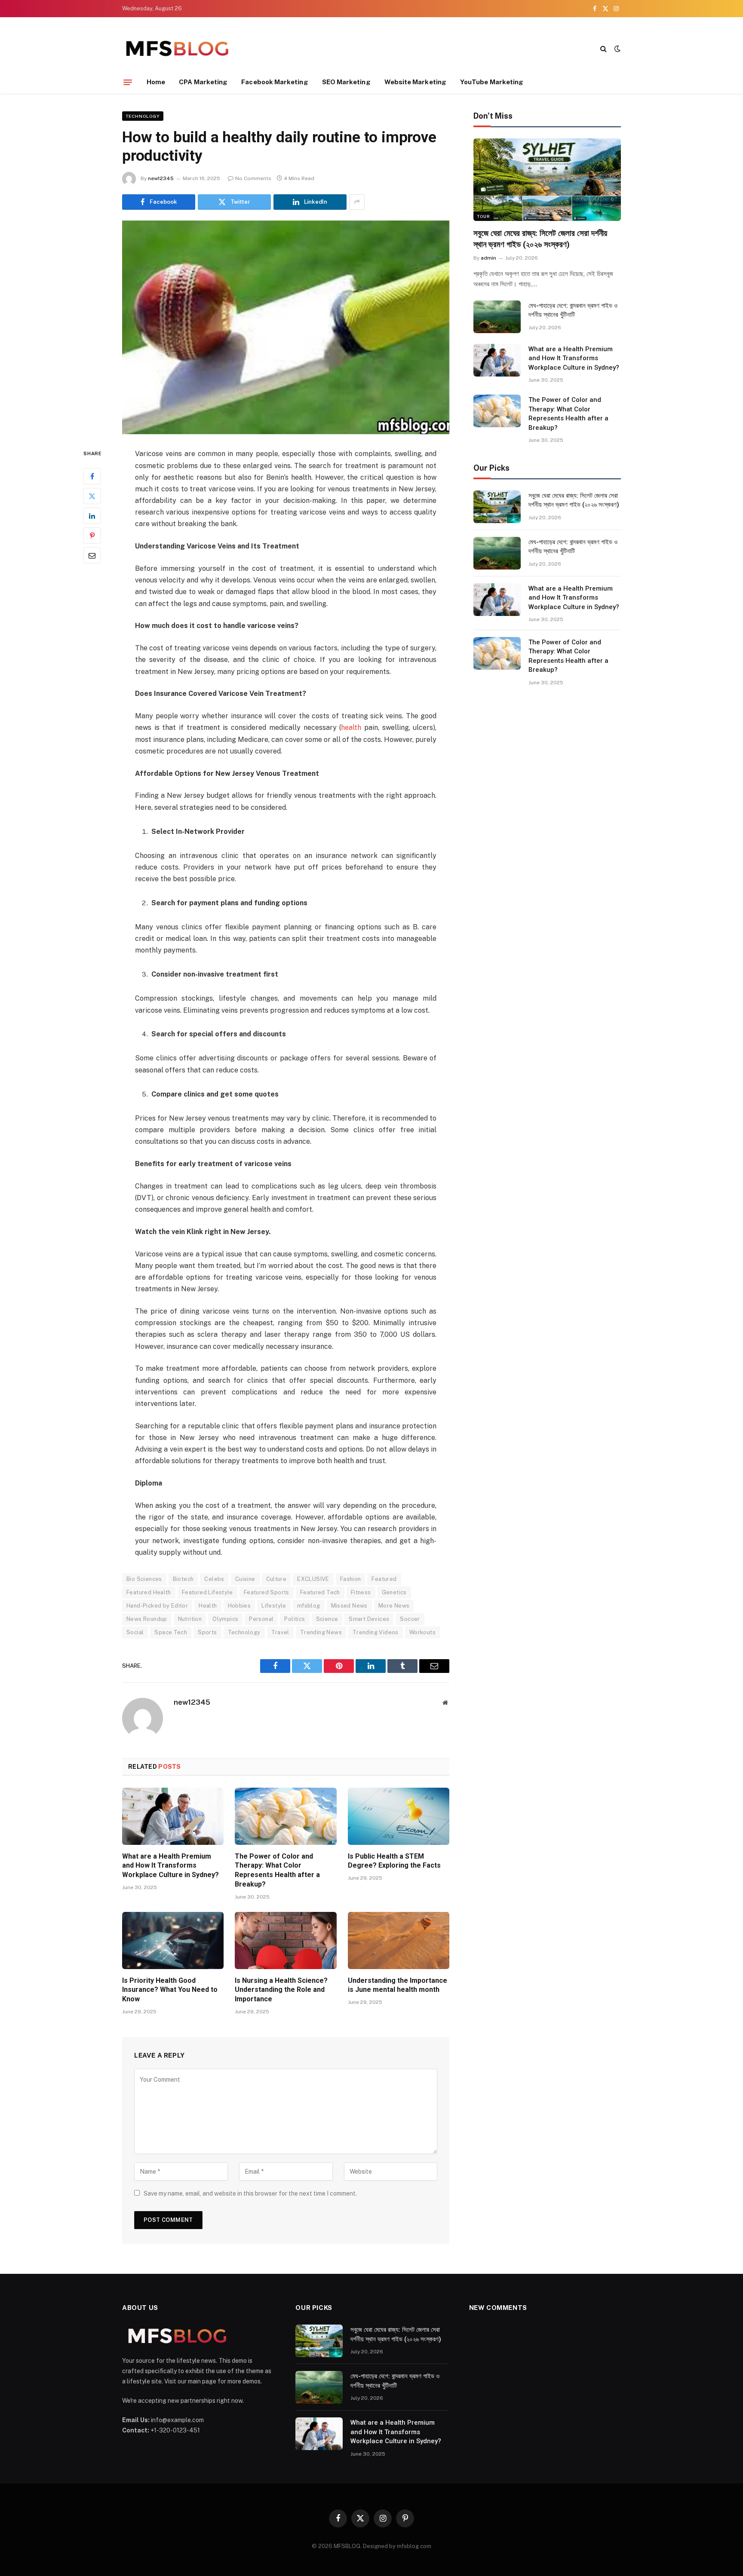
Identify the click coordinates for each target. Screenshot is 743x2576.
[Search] (603, 48)
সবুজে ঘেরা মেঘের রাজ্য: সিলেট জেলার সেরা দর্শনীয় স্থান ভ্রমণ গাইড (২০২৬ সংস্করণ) (540, 239)
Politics (295, 1619)
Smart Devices (369, 1619)
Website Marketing (415, 82)
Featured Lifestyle (207, 1592)
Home (156, 82)
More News (394, 1606)
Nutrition (190, 1619)
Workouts (422, 1632)
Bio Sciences (144, 1579)
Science (327, 1619)
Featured (384, 1579)
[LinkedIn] (92, 516)
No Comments (253, 178)
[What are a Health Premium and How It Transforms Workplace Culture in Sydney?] (173, 1816)
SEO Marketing (346, 82)
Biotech (183, 1579)
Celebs (214, 1579)
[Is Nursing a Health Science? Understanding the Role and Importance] (286, 1940)
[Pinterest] (92, 536)
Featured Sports (267, 1592)
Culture (276, 1579)
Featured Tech (320, 1592)
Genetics (394, 1592)
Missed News (349, 1606)
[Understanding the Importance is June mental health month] (399, 1940)
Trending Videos (376, 1632)
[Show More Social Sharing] (357, 202)
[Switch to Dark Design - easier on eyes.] (617, 49)
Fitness (361, 1592)
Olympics (225, 1619)
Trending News (321, 1632)
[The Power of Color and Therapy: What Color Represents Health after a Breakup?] (286, 1816)
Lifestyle (274, 1606)
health (351, 727)
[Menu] (128, 82)
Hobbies (239, 1606)
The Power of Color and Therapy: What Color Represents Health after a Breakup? (277, 1870)
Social (135, 1632)
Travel (280, 1632)
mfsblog (309, 1606)
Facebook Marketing (275, 82)
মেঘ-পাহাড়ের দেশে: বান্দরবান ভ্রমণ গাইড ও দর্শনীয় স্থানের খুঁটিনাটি (573, 310)
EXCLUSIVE (313, 1579)
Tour (484, 216)
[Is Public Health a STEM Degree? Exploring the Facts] (399, 1816)
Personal (261, 1619)
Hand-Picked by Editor (157, 1606)
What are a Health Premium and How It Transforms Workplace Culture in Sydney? (170, 1866)
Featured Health (149, 1592)
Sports (207, 1632)
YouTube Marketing (492, 82)
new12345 (161, 178)
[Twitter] (92, 496)
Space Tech (171, 1632)
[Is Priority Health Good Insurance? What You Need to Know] (173, 1940)
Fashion (351, 1579)
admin (488, 258)
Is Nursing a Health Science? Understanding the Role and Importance (281, 1990)
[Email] (92, 555)
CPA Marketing (203, 82)
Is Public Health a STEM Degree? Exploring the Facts (394, 1861)
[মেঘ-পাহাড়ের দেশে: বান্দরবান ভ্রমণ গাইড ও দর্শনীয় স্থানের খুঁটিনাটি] (497, 317)
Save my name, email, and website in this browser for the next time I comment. (250, 2193)
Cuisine (245, 1579)
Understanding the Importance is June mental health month (398, 1985)
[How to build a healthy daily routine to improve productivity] (286, 328)
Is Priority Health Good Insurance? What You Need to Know (170, 1990)
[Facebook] (92, 476)
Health (208, 1606)
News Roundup (147, 1619)
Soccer (410, 1619)
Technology (143, 116)
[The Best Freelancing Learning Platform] (177, 48)
